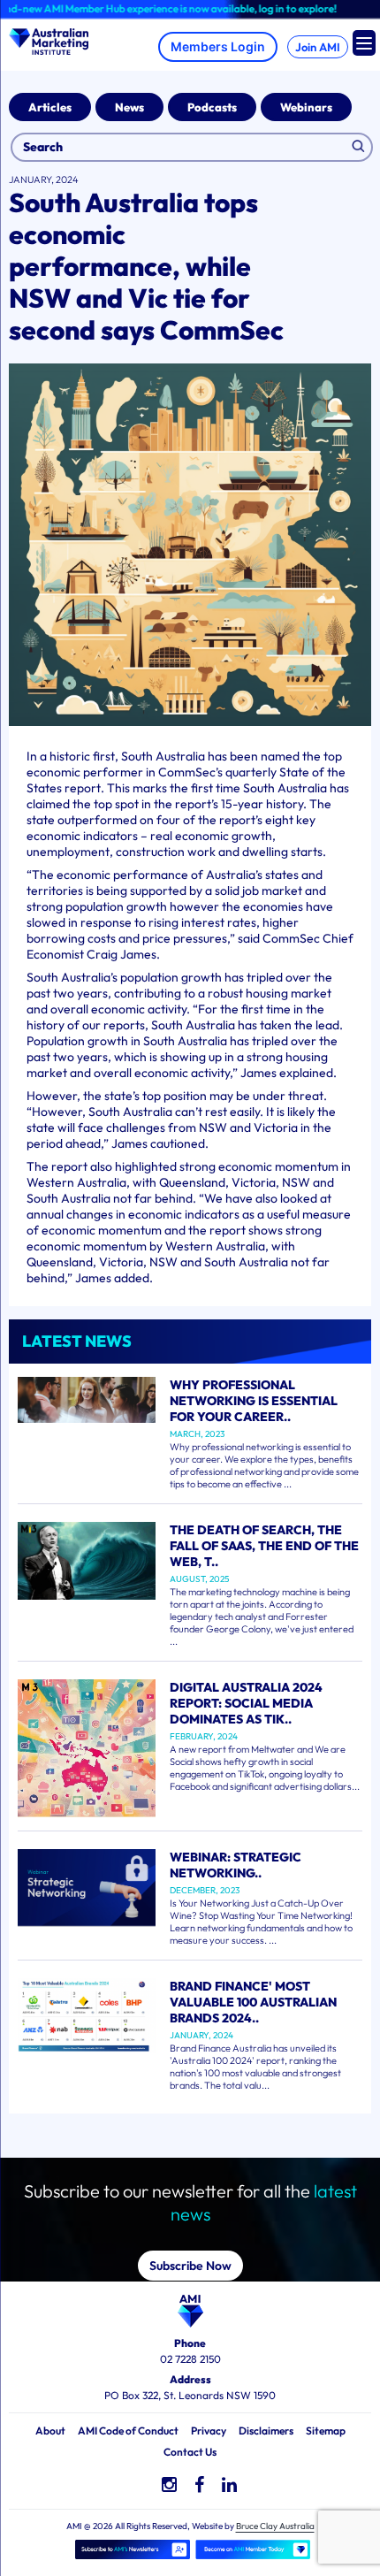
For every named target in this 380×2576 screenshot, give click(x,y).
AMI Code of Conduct (128, 2431)
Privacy (209, 2431)
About (50, 2431)
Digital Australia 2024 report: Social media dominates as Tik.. (246, 1703)
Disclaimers (266, 2431)
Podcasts (212, 107)
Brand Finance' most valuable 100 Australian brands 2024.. (253, 2002)
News (129, 107)
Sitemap (326, 2431)
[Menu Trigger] (364, 43)
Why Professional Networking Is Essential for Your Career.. (254, 1401)
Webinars (306, 107)
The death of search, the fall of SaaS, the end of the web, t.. (264, 1546)
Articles (50, 107)
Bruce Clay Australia (275, 2526)
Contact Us (190, 2452)
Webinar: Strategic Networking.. (236, 1865)
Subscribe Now (190, 2266)
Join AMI (318, 47)
